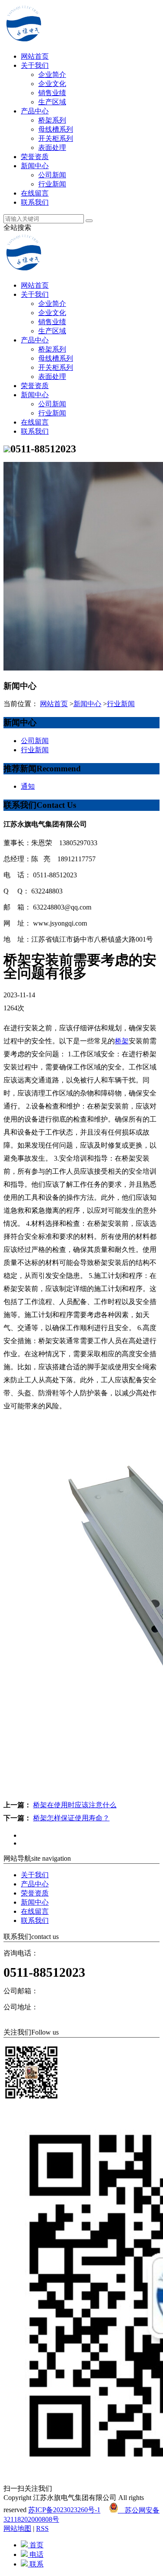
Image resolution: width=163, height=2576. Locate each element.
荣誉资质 (35, 157)
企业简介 (52, 75)
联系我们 (35, 202)
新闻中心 (35, 166)
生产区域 (52, 102)
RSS (42, 2528)
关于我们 (35, 65)
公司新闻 (52, 175)
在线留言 (35, 193)
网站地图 (17, 2528)
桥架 (122, 1041)
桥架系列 (52, 120)
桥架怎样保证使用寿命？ (71, 1818)
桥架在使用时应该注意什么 (75, 1805)
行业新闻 (52, 184)
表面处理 (52, 148)
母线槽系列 (56, 129)
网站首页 (35, 56)
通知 (28, 786)
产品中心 (35, 111)
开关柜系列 (56, 138)
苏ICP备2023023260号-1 (64, 2510)
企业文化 (52, 84)
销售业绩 (52, 93)
